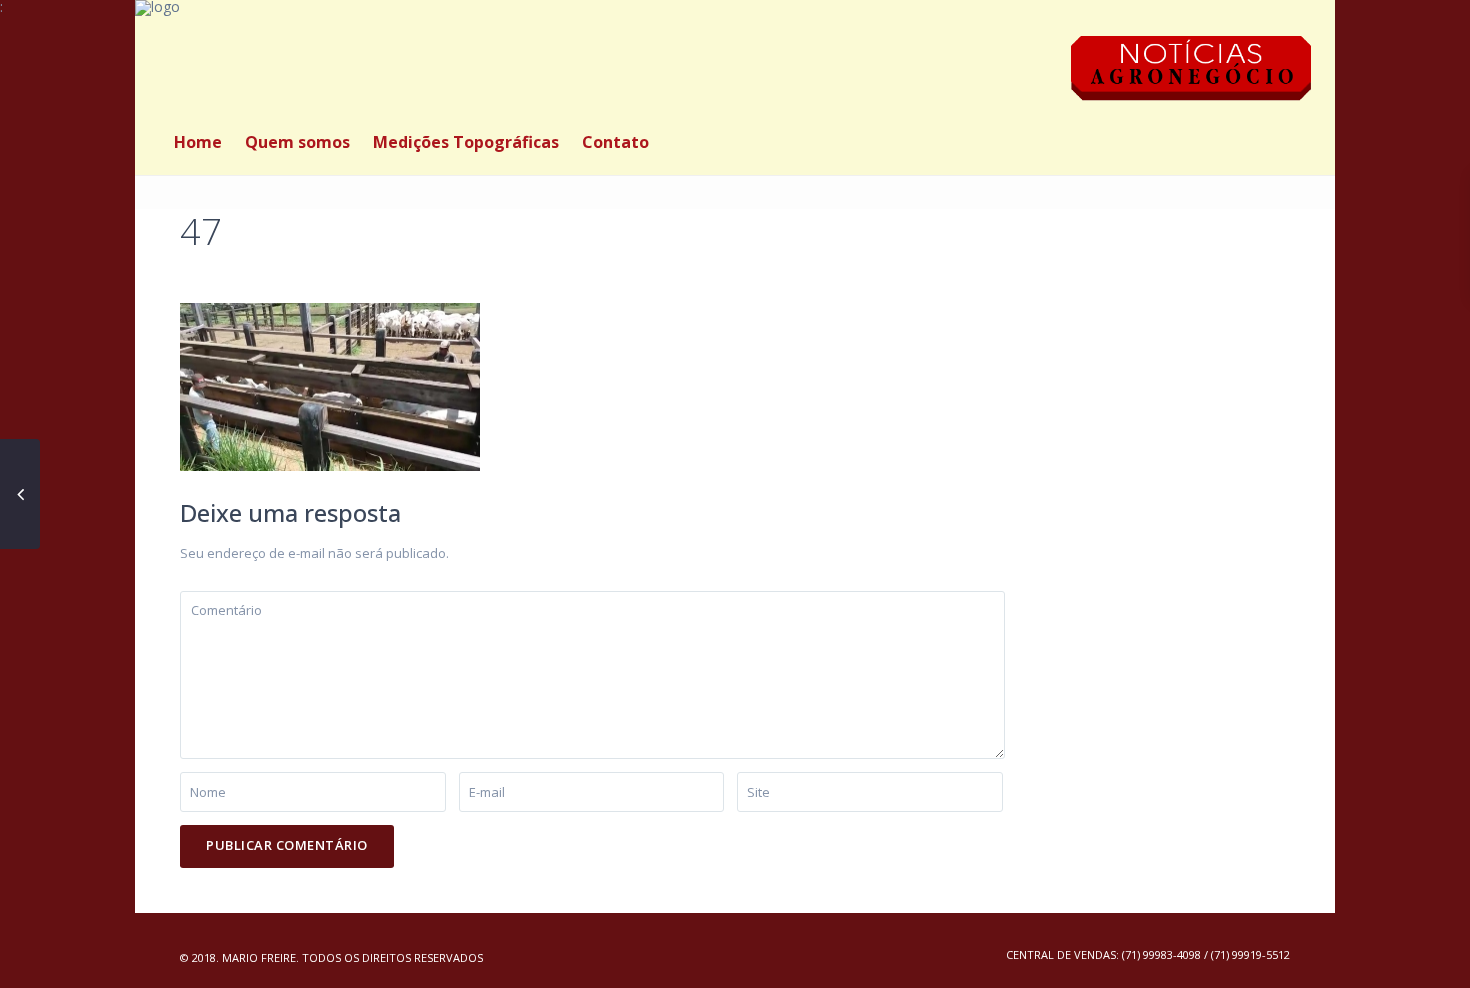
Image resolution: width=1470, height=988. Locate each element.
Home (198, 142)
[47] (330, 386)
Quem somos (297, 142)
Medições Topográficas (466, 142)
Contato (615, 142)
